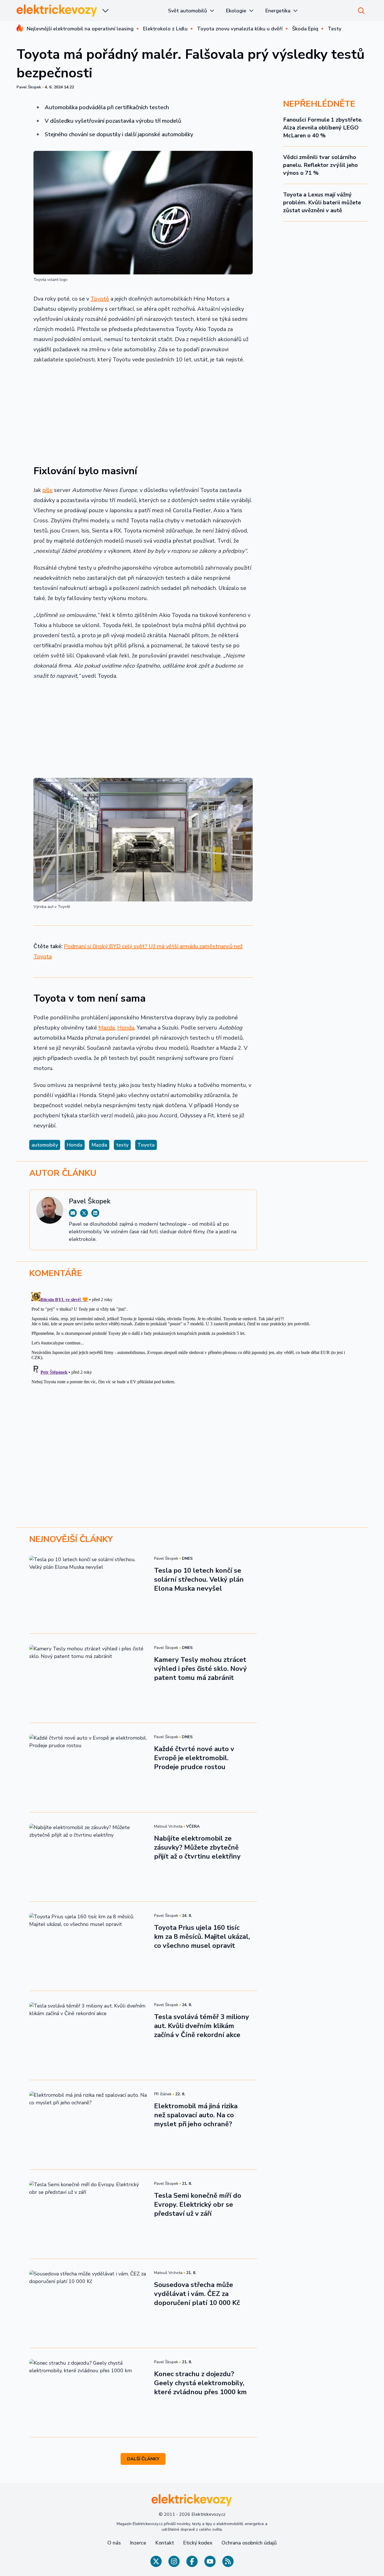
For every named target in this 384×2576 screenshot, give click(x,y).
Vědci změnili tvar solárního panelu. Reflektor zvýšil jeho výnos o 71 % (320, 165)
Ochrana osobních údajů (249, 2543)
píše (48, 490)
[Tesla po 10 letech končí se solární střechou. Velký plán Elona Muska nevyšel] (88, 1589)
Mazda (107, 1028)
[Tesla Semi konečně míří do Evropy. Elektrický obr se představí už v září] (88, 2214)
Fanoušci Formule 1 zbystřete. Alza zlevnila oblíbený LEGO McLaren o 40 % (323, 128)
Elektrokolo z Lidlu (165, 29)
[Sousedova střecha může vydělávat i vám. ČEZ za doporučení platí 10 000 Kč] (88, 2303)
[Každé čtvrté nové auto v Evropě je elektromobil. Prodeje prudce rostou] (88, 1767)
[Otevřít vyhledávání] (361, 11)
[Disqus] (192, 1360)
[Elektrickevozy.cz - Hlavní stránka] (57, 11)
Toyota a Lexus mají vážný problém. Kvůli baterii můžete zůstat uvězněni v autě (322, 202)
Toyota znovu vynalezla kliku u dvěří (240, 29)
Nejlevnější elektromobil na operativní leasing (80, 29)
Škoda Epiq (305, 29)
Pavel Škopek (29, 87)
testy (122, 1145)
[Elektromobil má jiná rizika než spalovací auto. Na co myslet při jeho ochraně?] (88, 2125)
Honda (126, 1028)
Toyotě (100, 299)
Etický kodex (198, 2543)
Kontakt (165, 2543)
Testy (335, 29)
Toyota (146, 1145)
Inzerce (138, 2543)
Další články (143, 2459)
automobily (45, 1145)
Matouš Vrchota (168, 1826)
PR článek (163, 2094)
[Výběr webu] (105, 11)
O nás (114, 2543)
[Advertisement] (143, 411)
